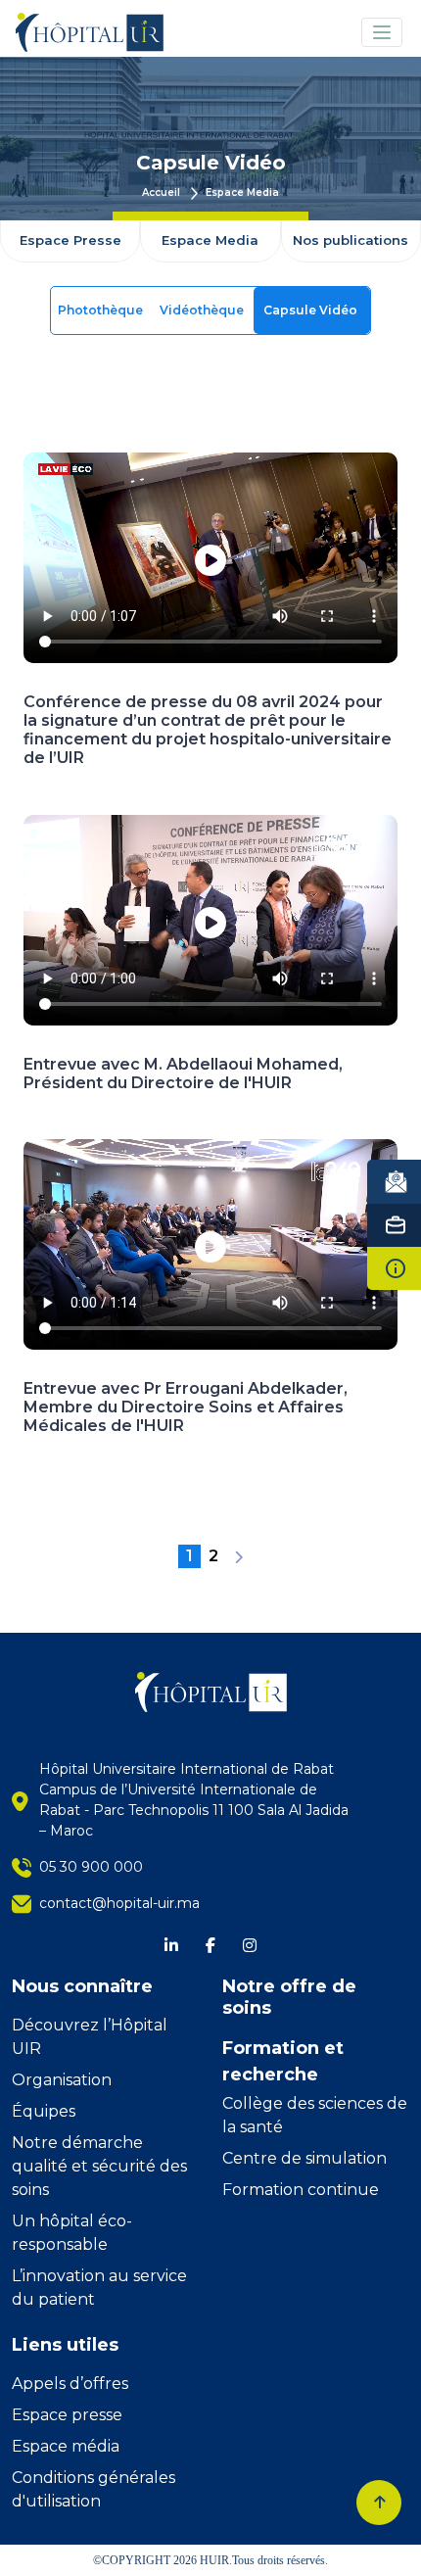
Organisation (62, 2080)
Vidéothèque (203, 310)
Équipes (44, 2111)
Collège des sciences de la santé (315, 2115)
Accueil (163, 192)
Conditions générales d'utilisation (94, 2489)
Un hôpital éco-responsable (72, 2233)
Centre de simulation (304, 2158)
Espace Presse (70, 240)
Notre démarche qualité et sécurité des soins (99, 2166)
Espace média (66, 2446)
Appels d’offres (70, 2384)
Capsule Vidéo (312, 310)
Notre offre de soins (289, 1997)
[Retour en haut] (379, 2503)
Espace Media (242, 192)
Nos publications (351, 240)
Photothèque (102, 310)
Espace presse (67, 2415)
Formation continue (301, 2190)
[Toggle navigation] (382, 32)
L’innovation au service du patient (99, 2288)
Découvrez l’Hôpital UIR (90, 2037)
